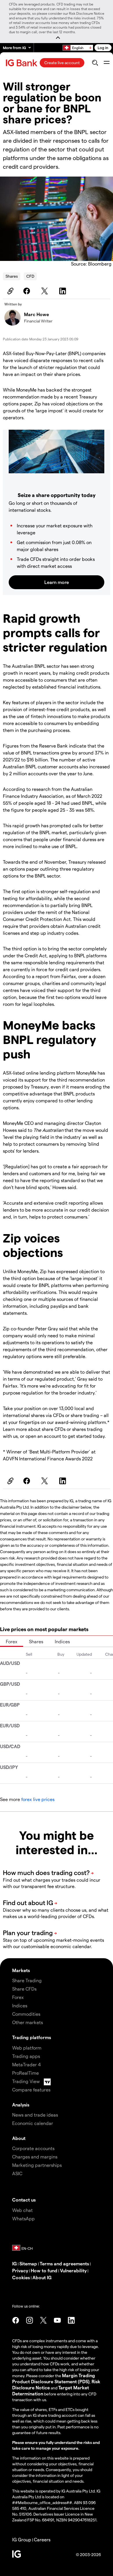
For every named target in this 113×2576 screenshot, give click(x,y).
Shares (12, 276)
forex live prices (38, 1799)
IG (14, 2263)
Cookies (21, 2277)
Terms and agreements (64, 2263)
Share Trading (27, 1980)
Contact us (24, 2200)
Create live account (62, 63)
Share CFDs (24, 1989)
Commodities (26, 2014)
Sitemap (28, 2263)
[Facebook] (28, 291)
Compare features (31, 2090)
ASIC (17, 2173)
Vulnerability (73, 2270)
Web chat (22, 2210)
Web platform (27, 2048)
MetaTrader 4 (27, 2064)
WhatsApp (23, 2218)
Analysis (21, 2105)
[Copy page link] (10, 291)
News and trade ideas (35, 2115)
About (19, 2138)
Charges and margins (35, 2157)
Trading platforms (32, 2037)
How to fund (44, 2270)
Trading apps (26, 2056)
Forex (12, 1641)
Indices (62, 1641)
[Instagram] (30, 2320)
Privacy (20, 2270)
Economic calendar (33, 2123)
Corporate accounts (33, 2148)
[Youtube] (57, 2320)
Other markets (28, 2022)
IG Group (22, 2539)
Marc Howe (37, 314)
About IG (42, 2277)
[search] (95, 63)
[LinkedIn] (63, 291)
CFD (30, 276)
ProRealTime (25, 2073)
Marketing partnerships (37, 2165)
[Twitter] (45, 291)
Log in (103, 48)
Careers (42, 2539)
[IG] (22, 63)
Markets (21, 1970)
